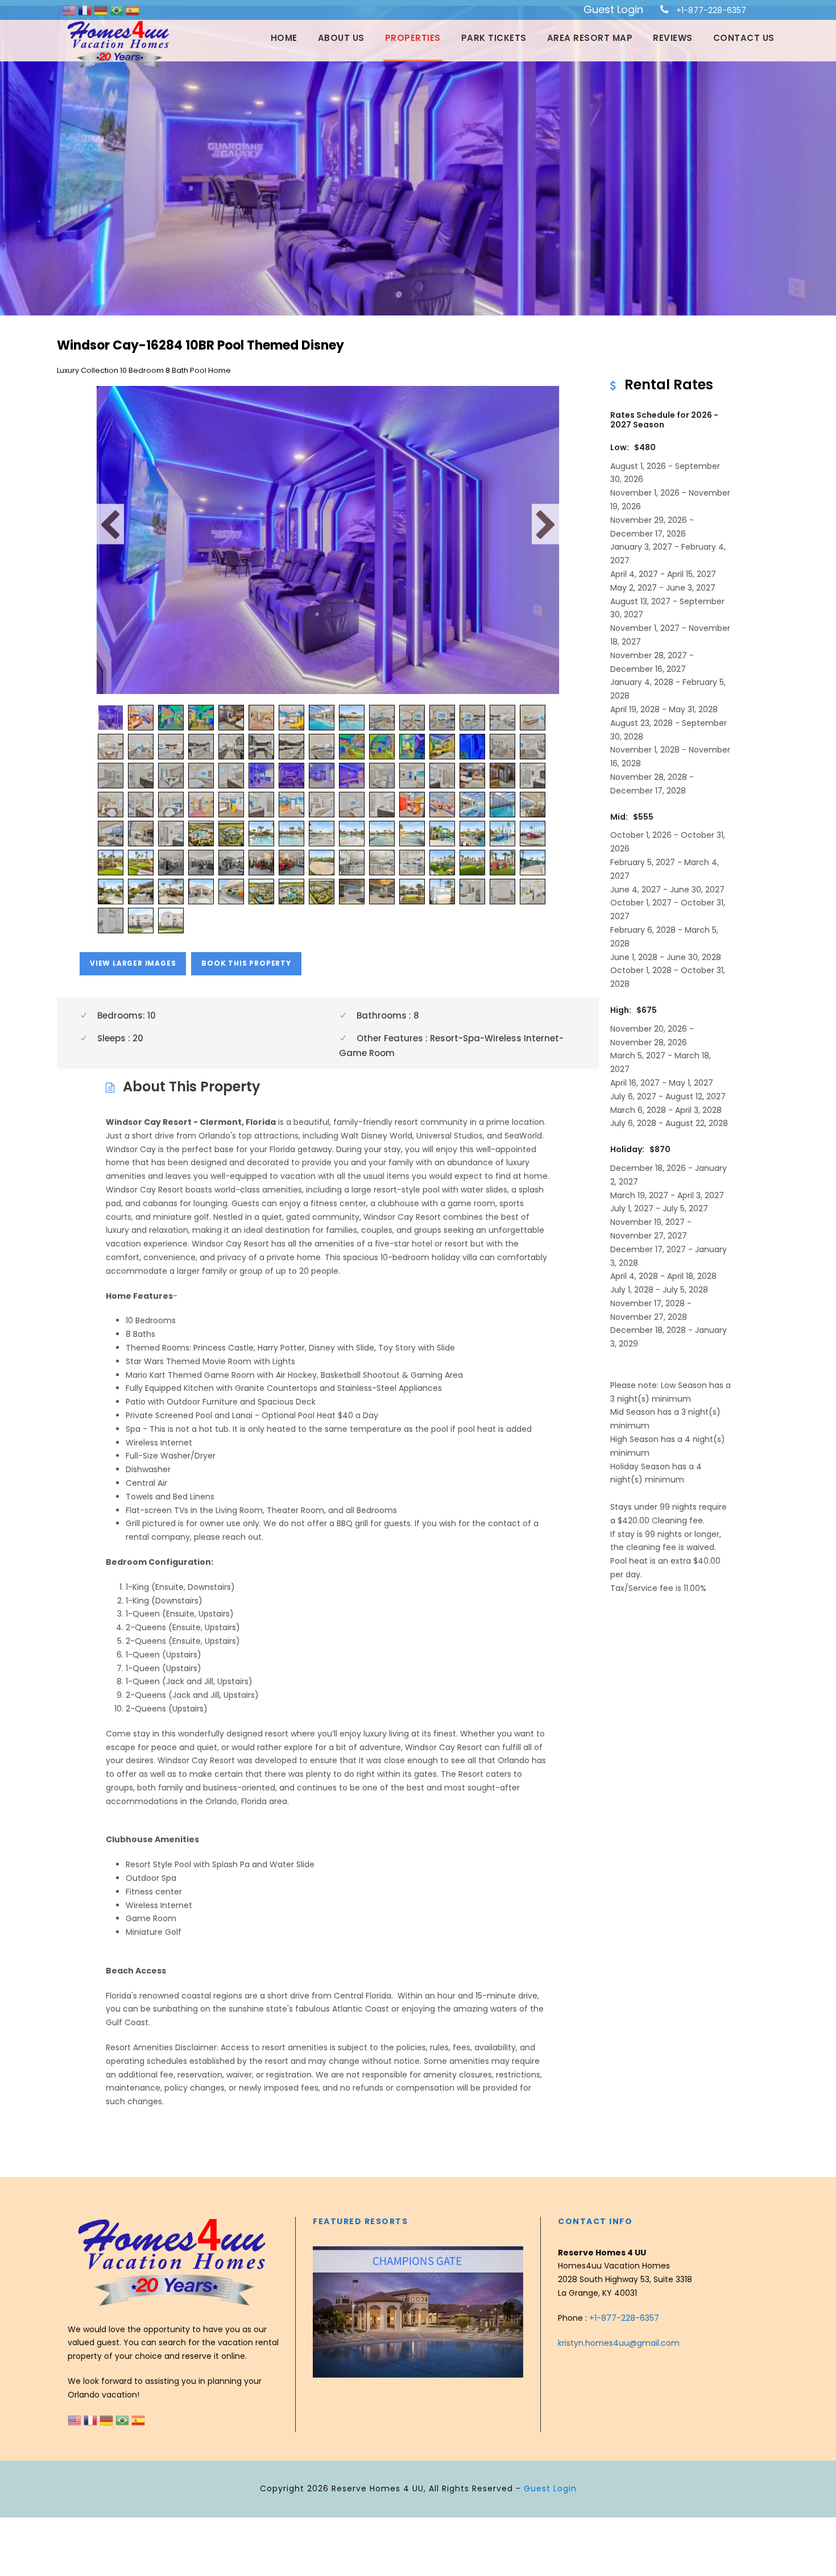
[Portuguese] (118, 10)
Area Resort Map (590, 38)
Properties (413, 38)
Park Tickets (494, 38)
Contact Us (744, 38)
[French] (86, 10)
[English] (70, 10)
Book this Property (246, 963)
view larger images (133, 963)
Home (284, 38)
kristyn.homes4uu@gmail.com (619, 2343)
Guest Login (613, 9)
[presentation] (323, 2309)
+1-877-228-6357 (711, 10)
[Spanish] (133, 10)
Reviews (673, 38)
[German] (102, 10)
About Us (341, 38)
